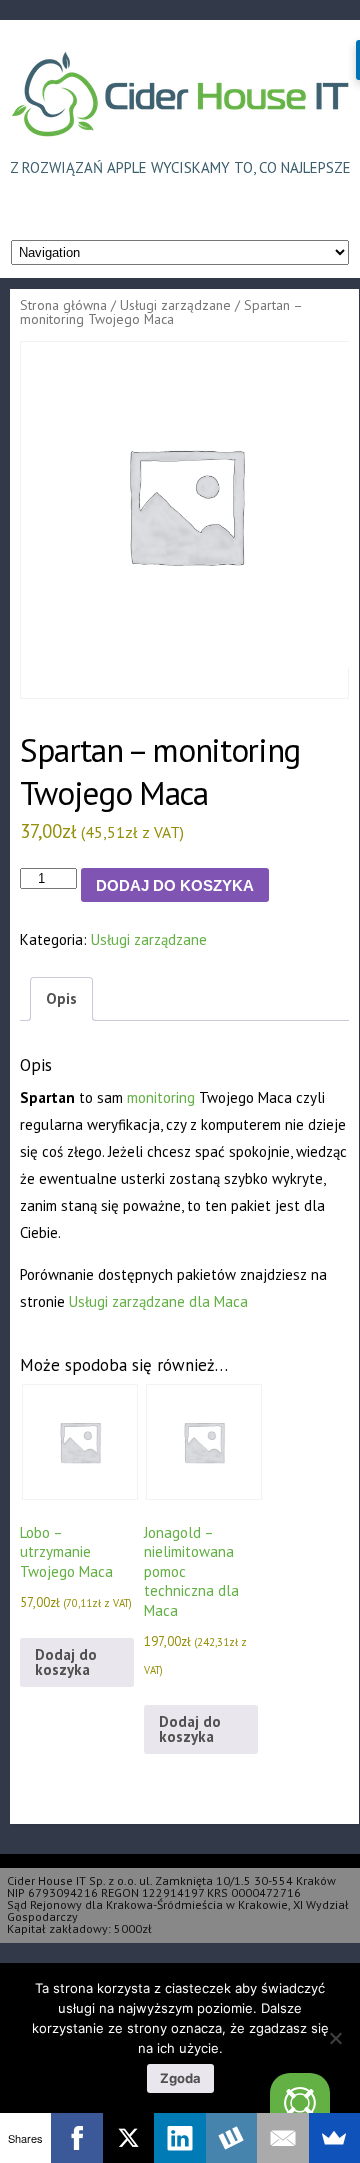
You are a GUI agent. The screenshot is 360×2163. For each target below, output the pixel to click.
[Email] (282, 2138)
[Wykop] (231, 2138)
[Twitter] (300, 2103)
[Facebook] (76, 2138)
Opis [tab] (61, 998)
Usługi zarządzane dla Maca (158, 1301)
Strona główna (63, 305)
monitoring (161, 1097)
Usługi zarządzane (175, 305)
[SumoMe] (334, 2138)
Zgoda (180, 2078)
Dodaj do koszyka (175, 885)
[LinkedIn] (179, 2138)
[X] (128, 2138)
